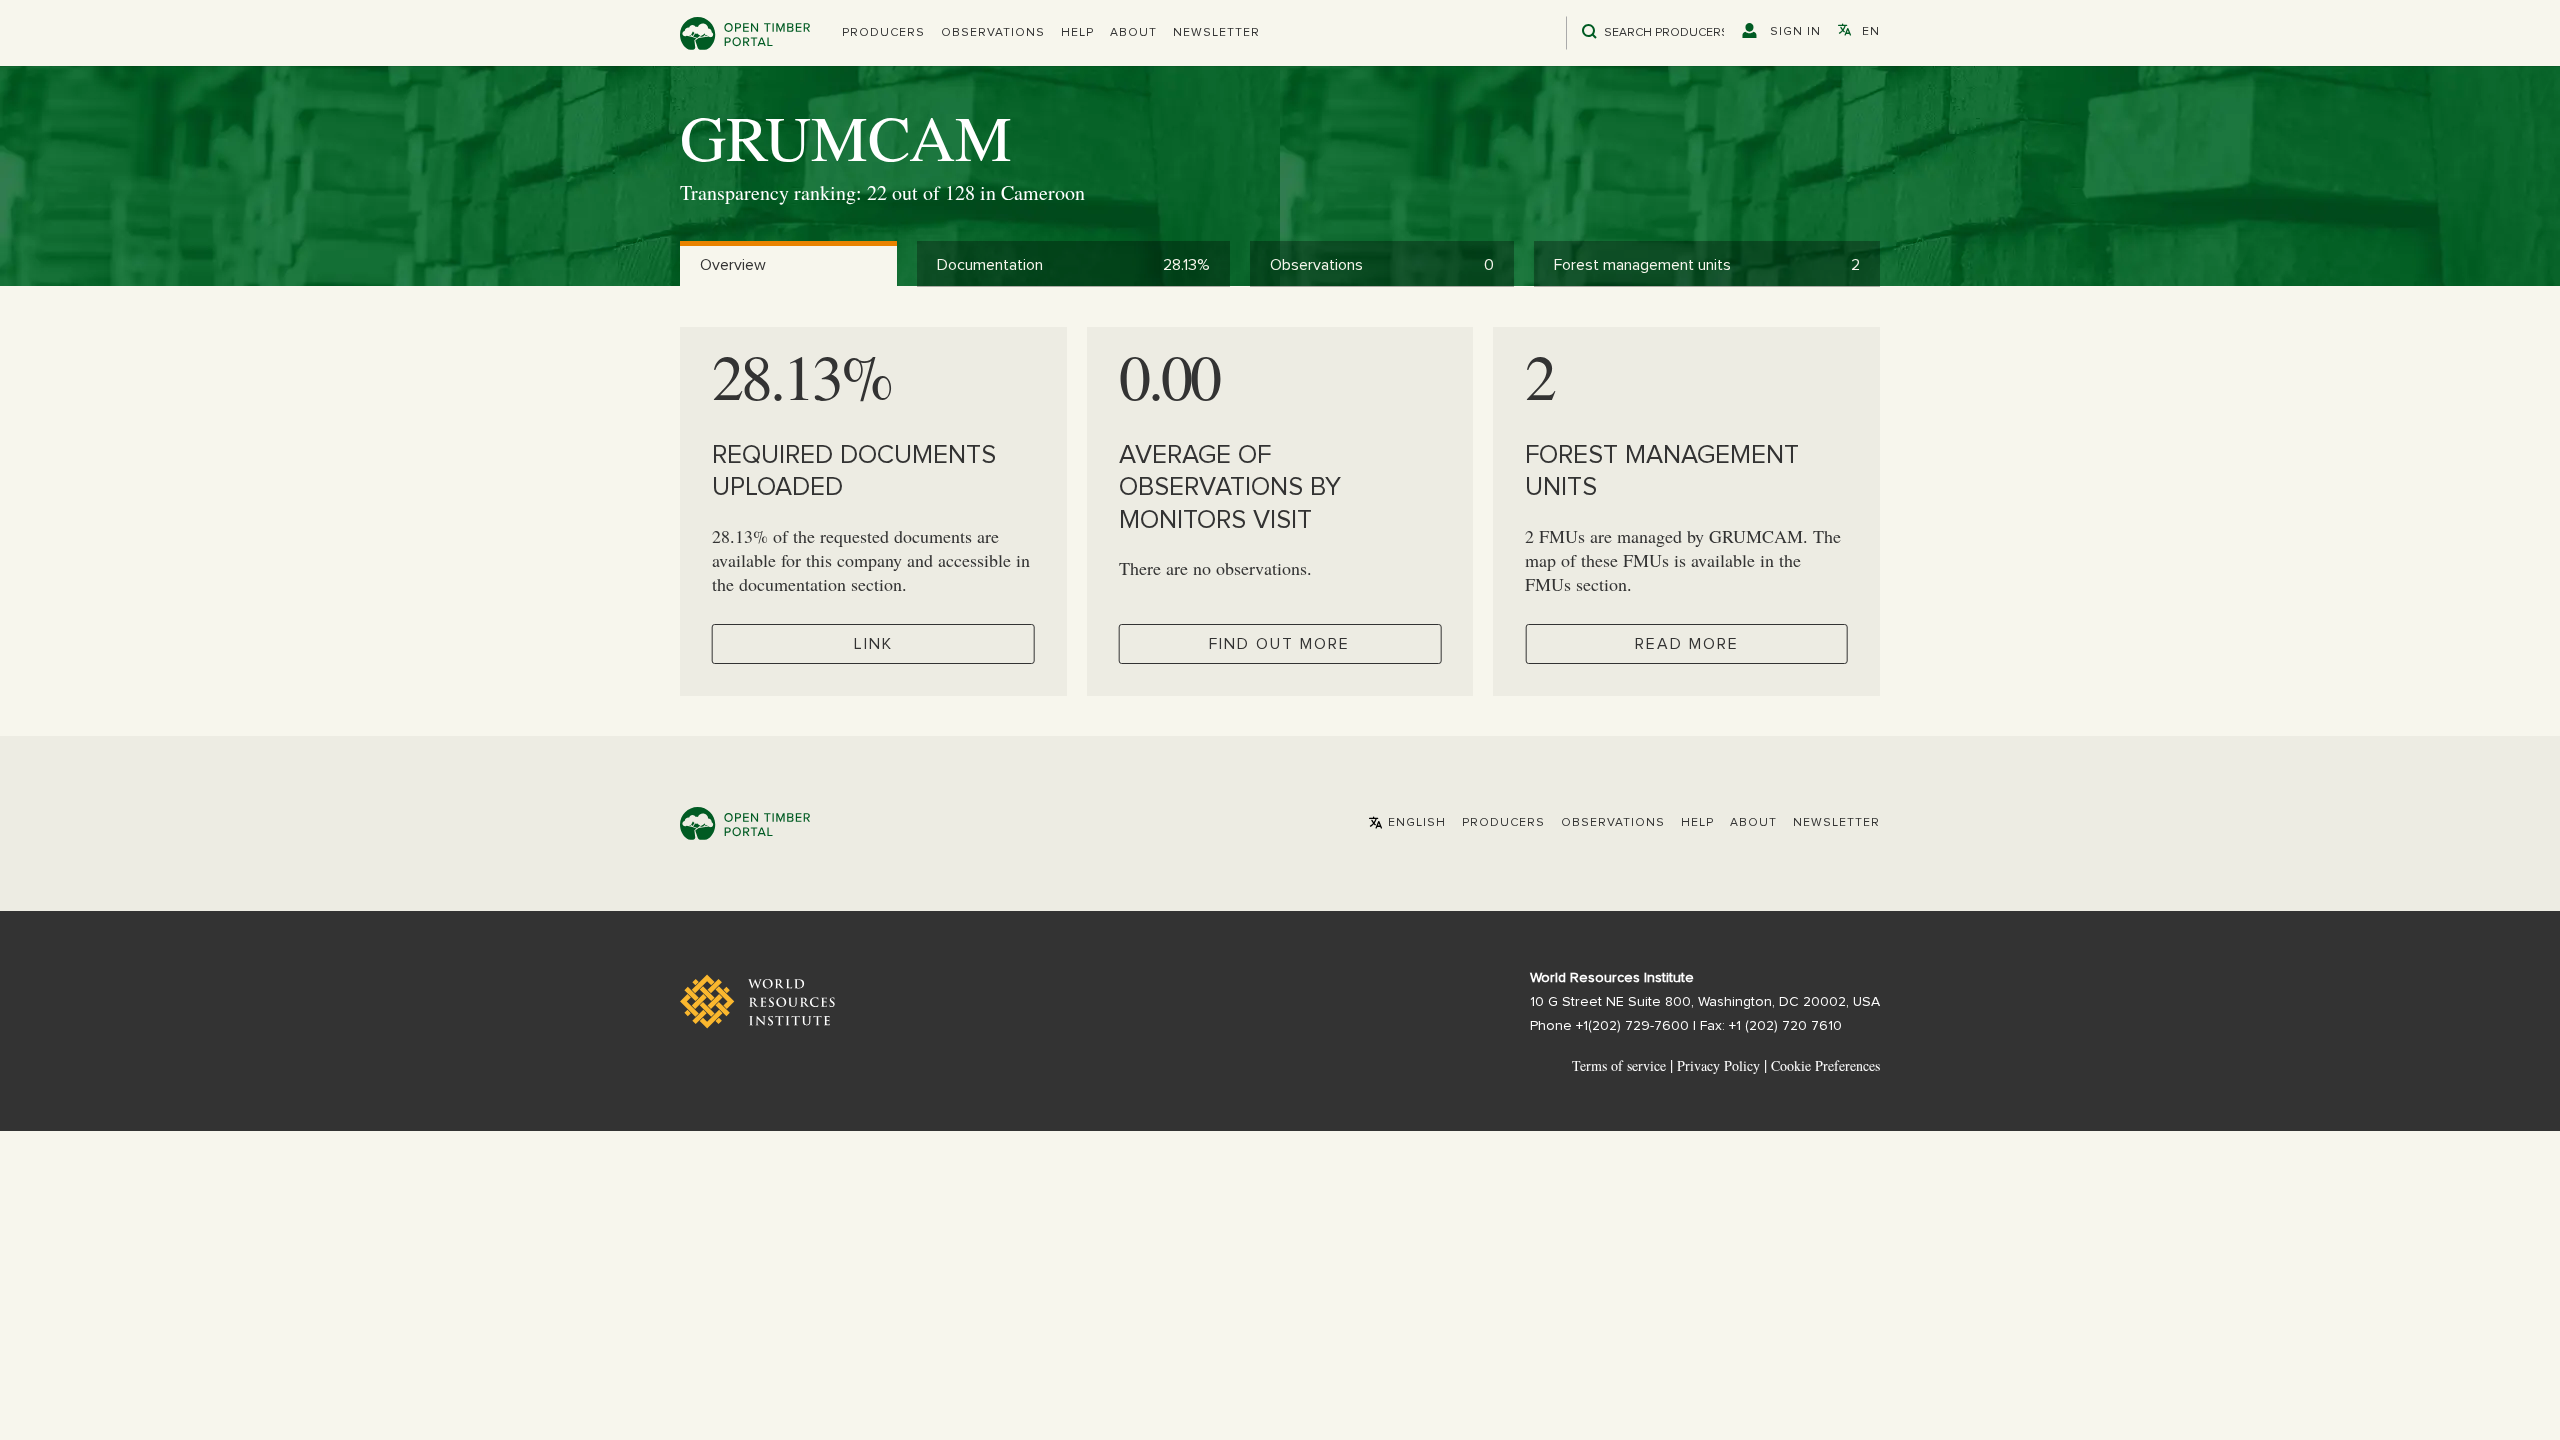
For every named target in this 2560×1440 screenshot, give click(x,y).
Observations (993, 33)
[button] (883, 33)
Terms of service (1619, 1065)
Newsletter (1216, 33)
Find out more (1279, 644)
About (1133, 33)
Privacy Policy (1718, 1065)
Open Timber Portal (745, 33)
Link (873, 644)
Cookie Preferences (1825, 1066)
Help (1077, 33)
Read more (1687, 644)
